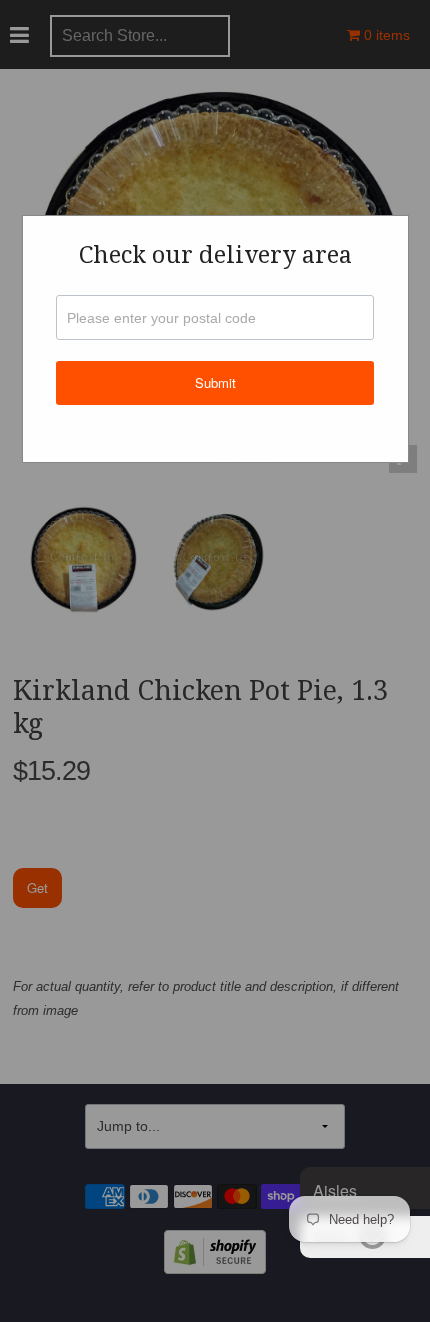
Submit (215, 382)
